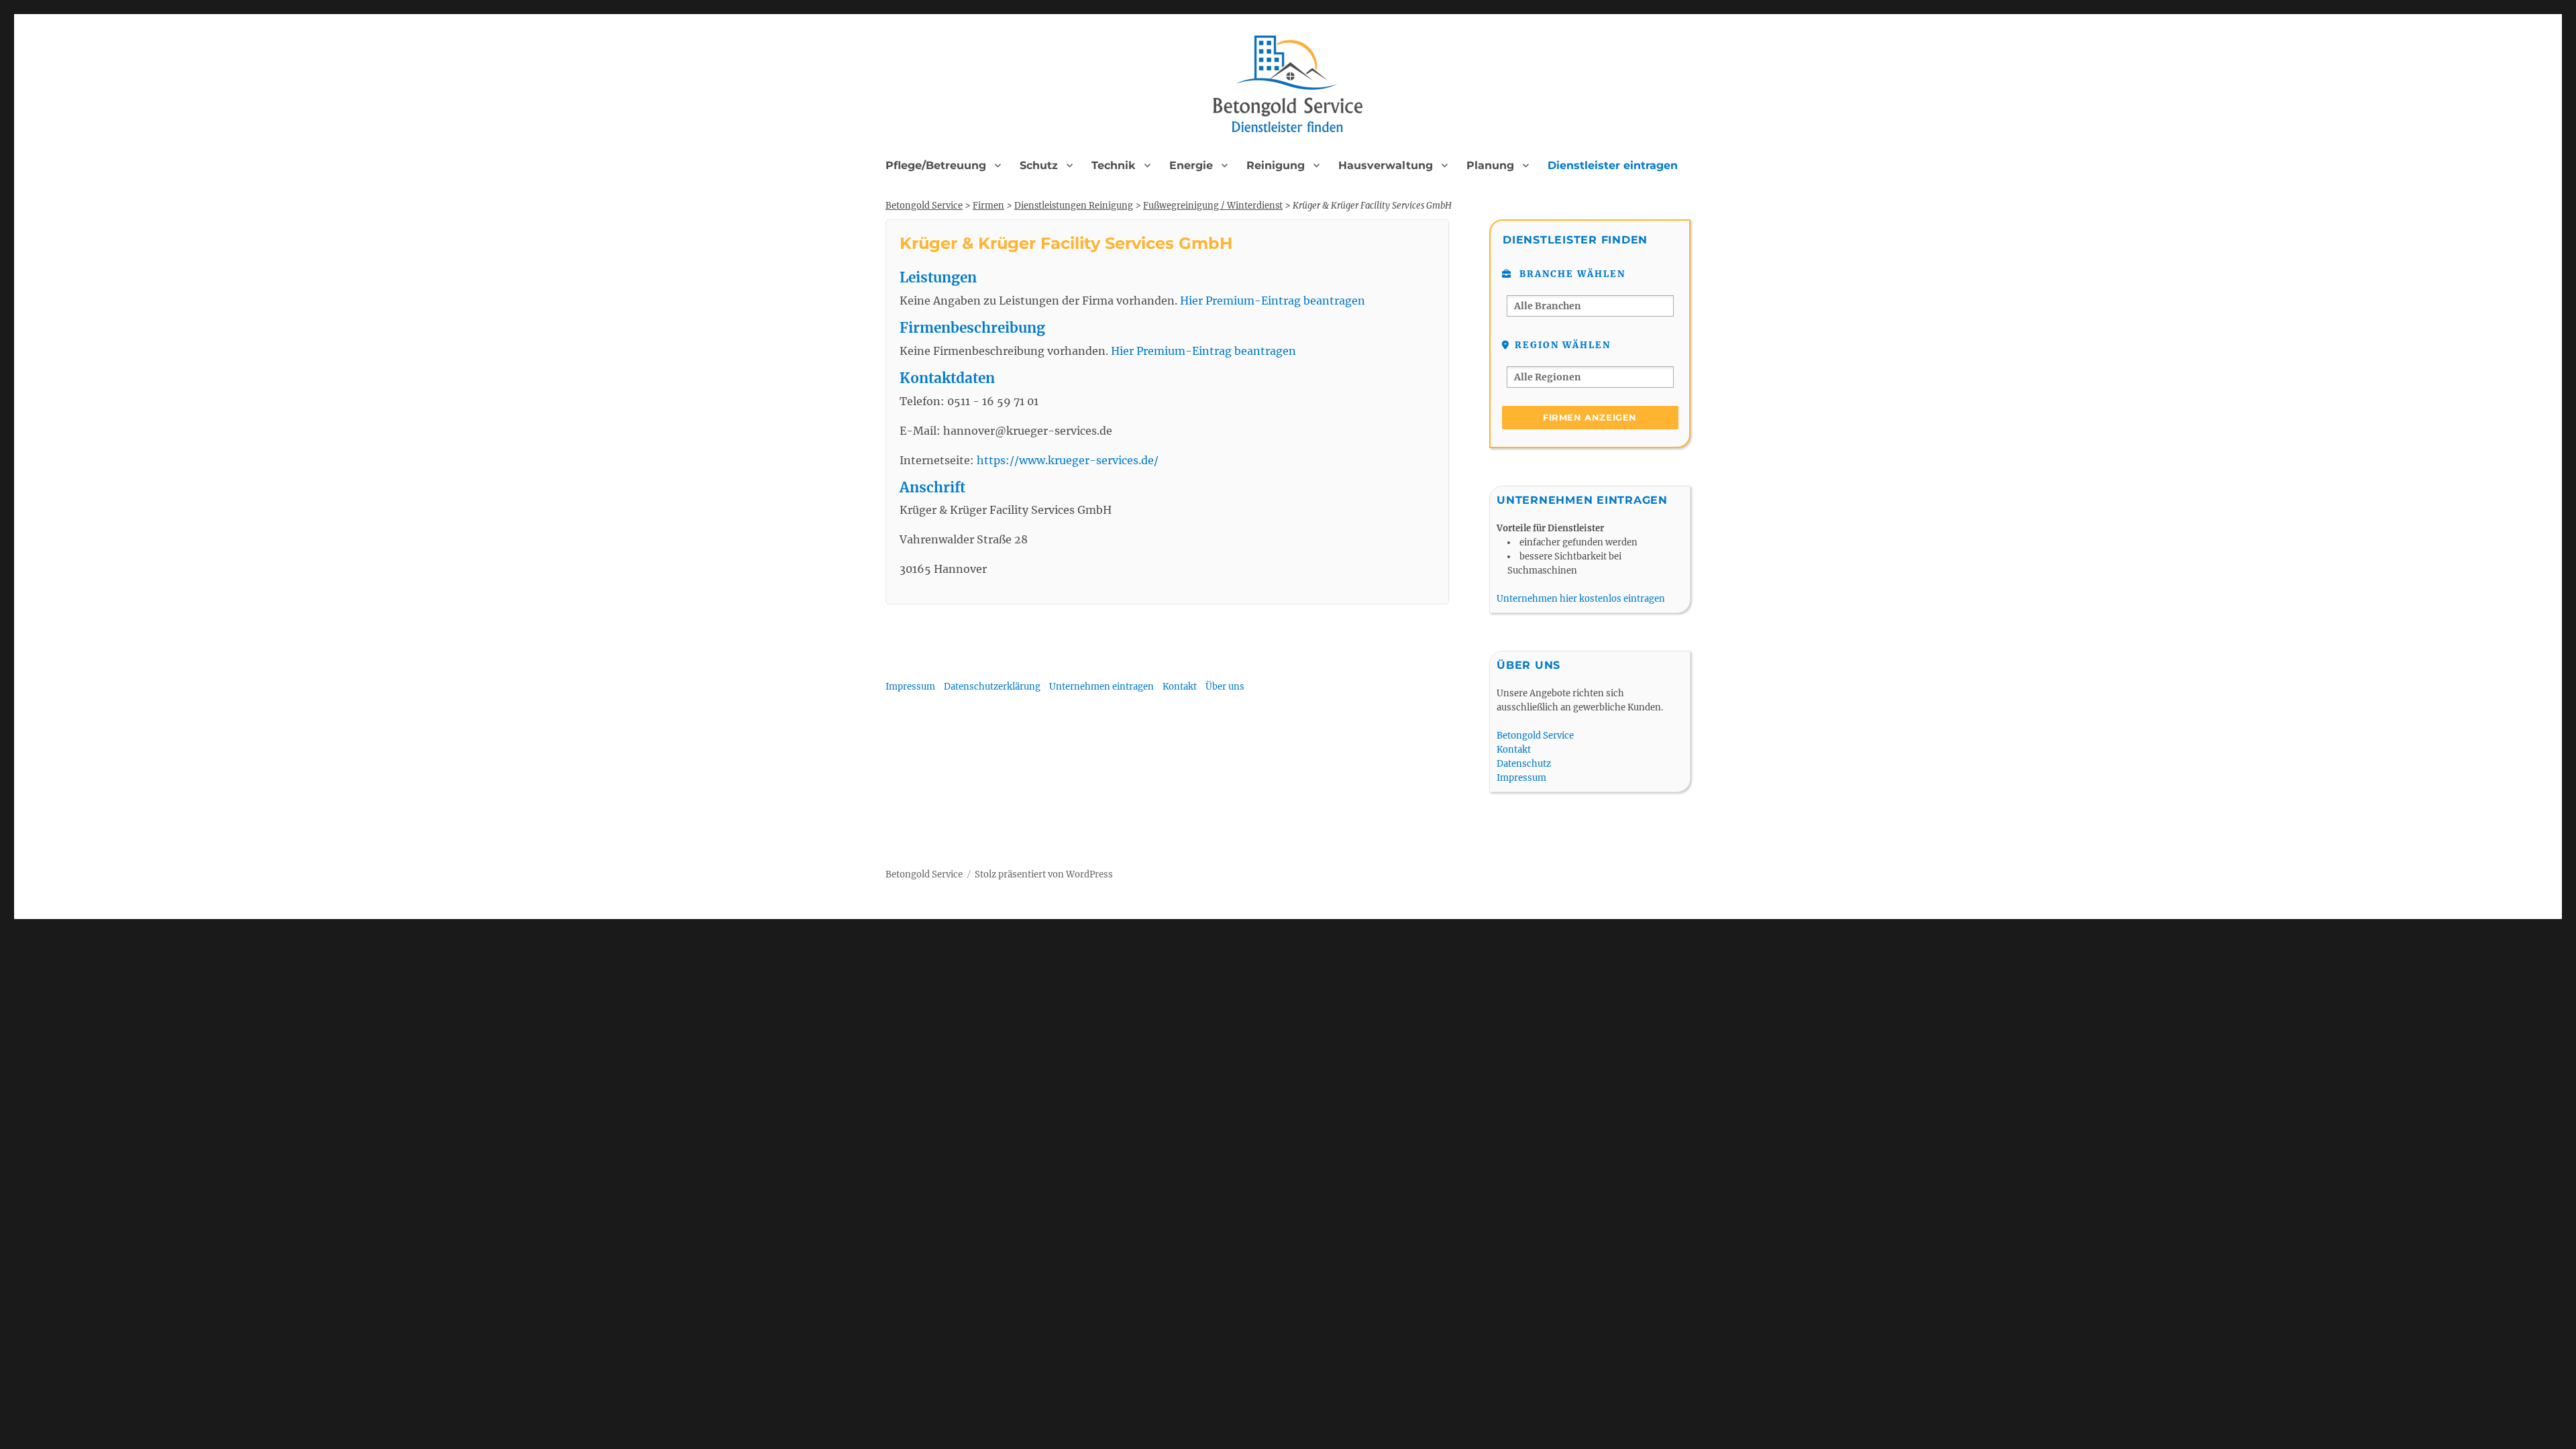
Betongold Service (1535, 736)
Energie (1191, 165)
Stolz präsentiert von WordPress (1044, 874)
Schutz (1039, 165)
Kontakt (1180, 687)
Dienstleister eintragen (1613, 165)
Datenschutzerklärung (992, 687)
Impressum (910, 687)
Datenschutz (1524, 764)
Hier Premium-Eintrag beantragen (1273, 301)
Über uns (1225, 687)
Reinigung (1276, 165)
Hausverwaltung (1386, 165)
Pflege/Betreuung (936, 165)
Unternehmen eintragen (1102, 687)
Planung (1490, 165)
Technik (1114, 165)
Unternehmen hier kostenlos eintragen (1581, 599)
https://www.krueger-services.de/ (1068, 460)
